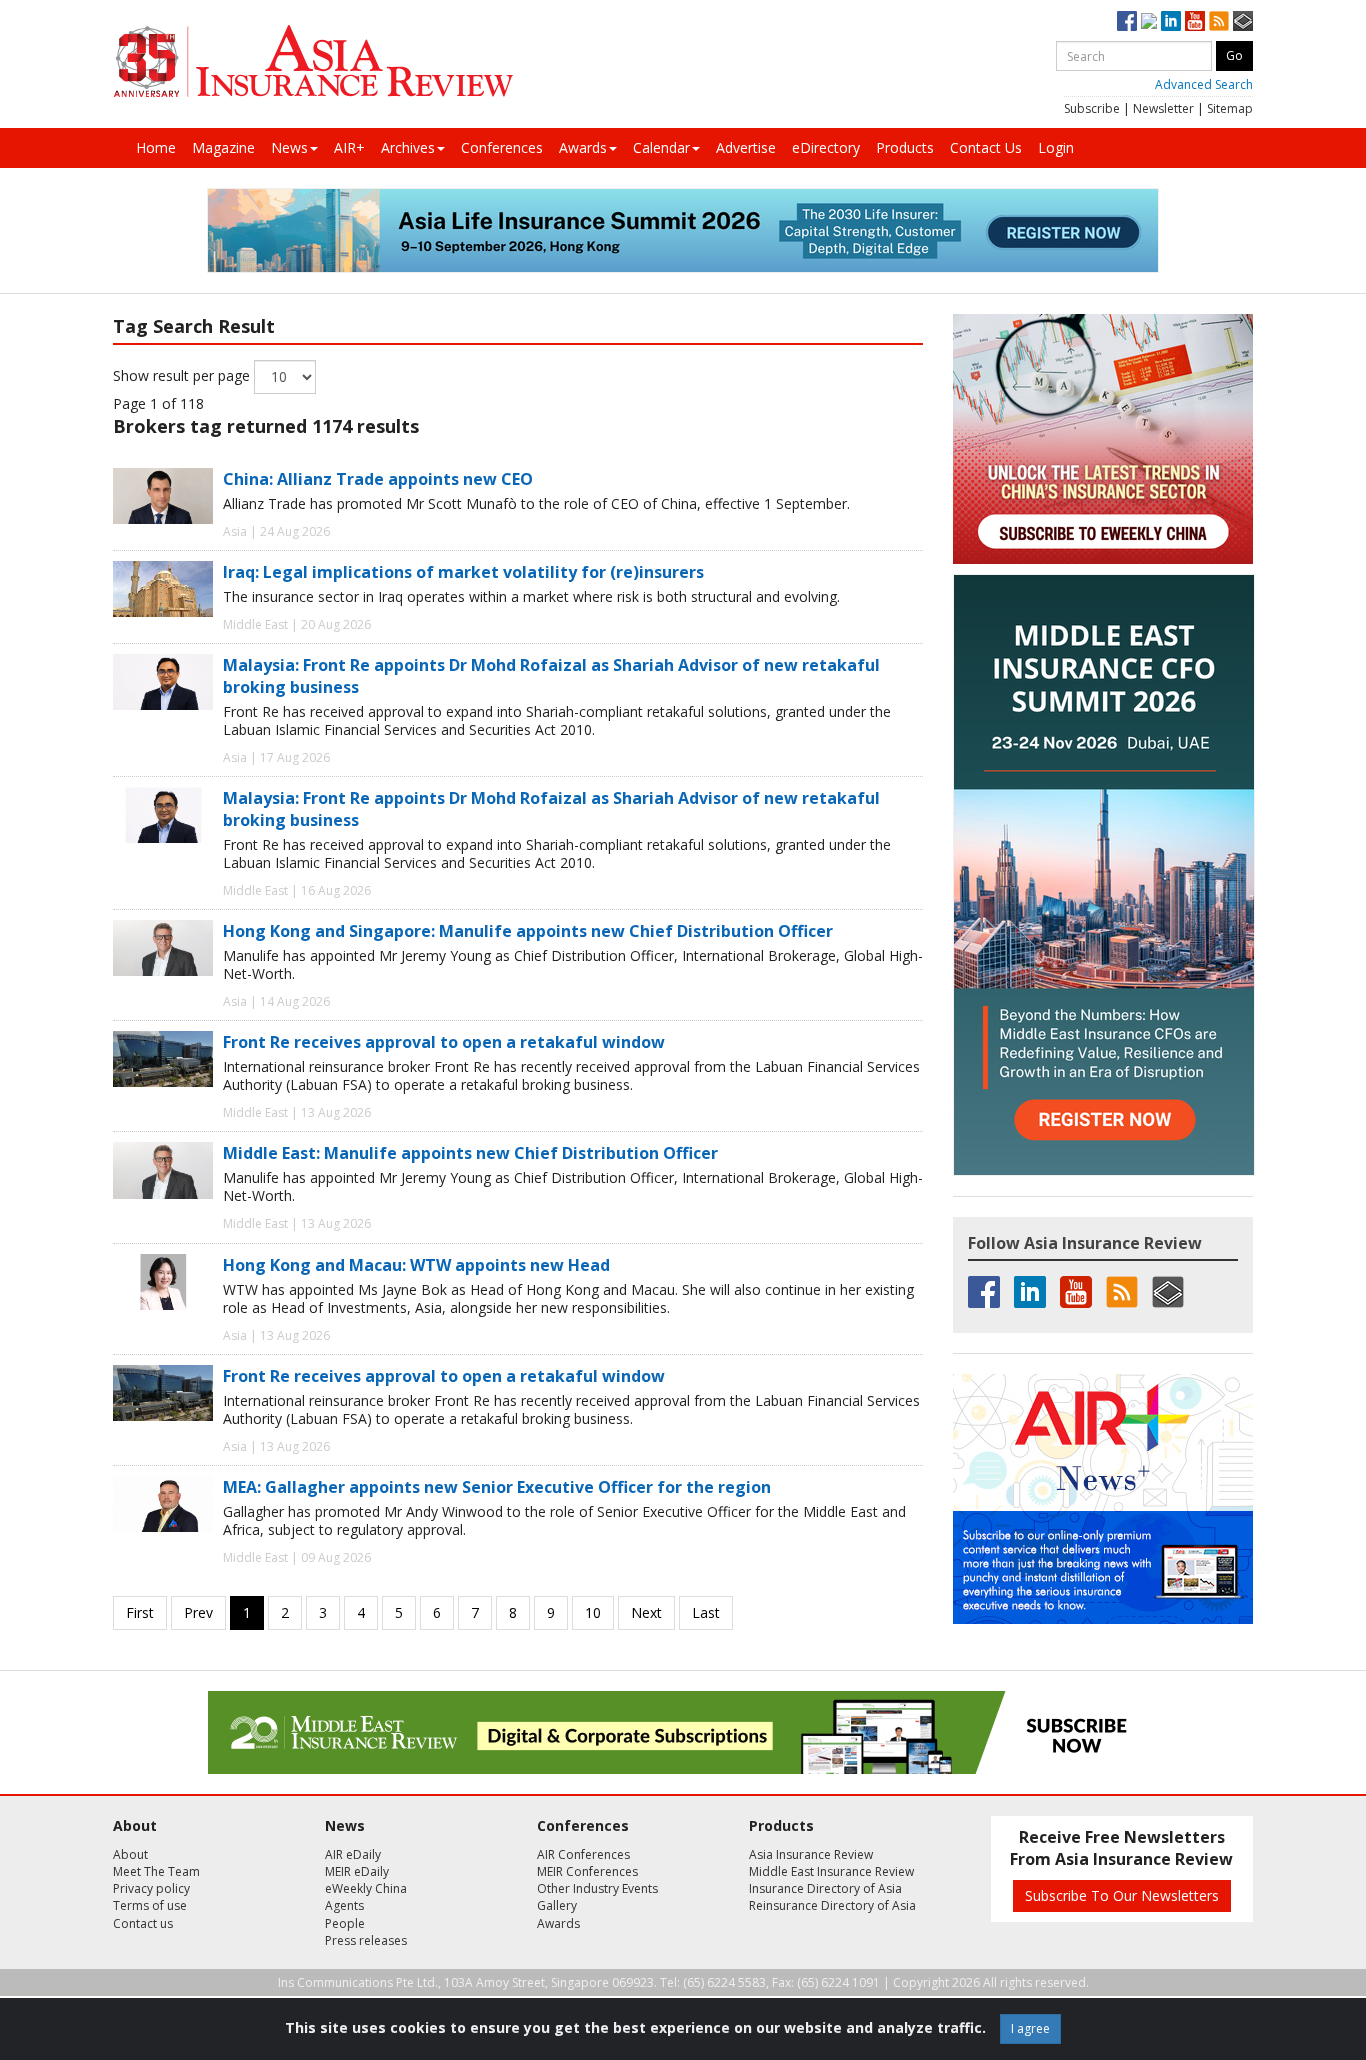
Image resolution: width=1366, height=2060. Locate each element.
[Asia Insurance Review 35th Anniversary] (313, 61)
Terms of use (150, 1905)
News (289, 147)
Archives (408, 147)
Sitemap (1230, 108)
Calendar (661, 147)
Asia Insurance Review (811, 1854)
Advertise (746, 147)
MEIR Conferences (587, 1871)
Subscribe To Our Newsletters (1122, 1895)
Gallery (557, 1905)
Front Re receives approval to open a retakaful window (444, 1042)
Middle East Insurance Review (831, 1871)
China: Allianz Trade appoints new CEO (378, 479)
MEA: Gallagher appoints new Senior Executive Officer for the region (497, 1487)
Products (905, 147)
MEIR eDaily (357, 1871)
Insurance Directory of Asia (825, 1888)
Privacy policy (151, 1888)
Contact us (143, 1923)
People (345, 1923)
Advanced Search (1204, 84)
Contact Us (986, 147)
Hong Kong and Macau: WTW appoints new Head (416, 1265)
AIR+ (349, 147)
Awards (583, 147)
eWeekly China (366, 1888)
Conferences (502, 147)
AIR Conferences (583, 1854)
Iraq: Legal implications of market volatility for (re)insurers (463, 572)
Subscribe (1092, 108)
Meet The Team (156, 1871)
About (130, 1854)
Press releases (366, 1940)
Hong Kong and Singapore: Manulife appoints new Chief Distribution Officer (528, 931)
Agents (344, 1905)
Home (156, 147)
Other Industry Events (597, 1888)
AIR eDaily (353, 1854)
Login (1056, 147)
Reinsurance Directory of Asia (832, 1905)
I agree (1030, 2028)
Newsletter (1163, 108)
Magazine (223, 147)
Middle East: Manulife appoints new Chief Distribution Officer (470, 1153)
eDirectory (826, 147)
